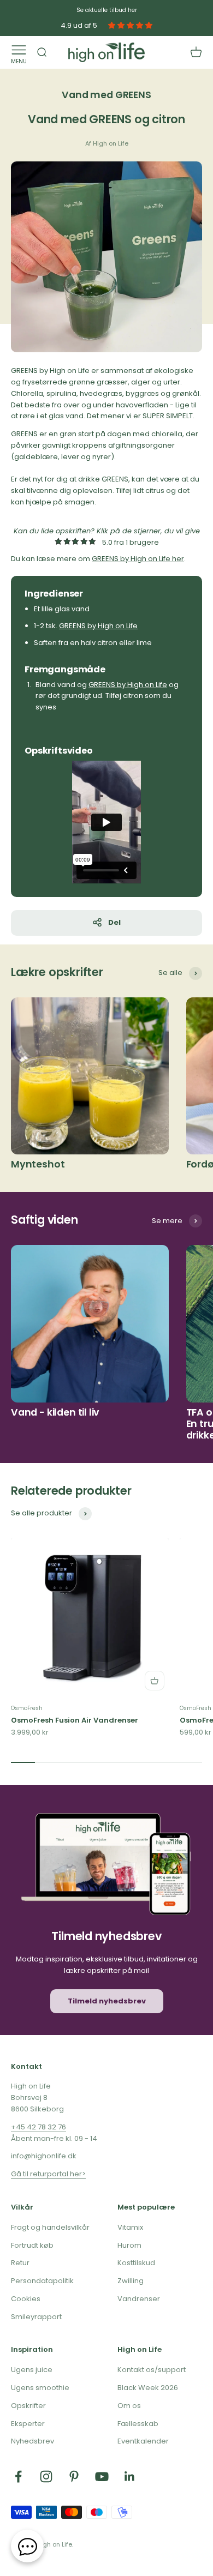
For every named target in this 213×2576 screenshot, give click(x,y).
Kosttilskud (136, 2263)
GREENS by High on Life (98, 626)
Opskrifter (28, 2406)
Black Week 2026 (148, 2388)
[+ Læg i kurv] (155, 1681)
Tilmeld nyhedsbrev (107, 2001)
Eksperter (28, 2424)
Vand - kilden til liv (55, 1412)
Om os (129, 2406)
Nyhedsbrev (32, 2441)
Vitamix (130, 2227)
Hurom (129, 2245)
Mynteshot (38, 1164)
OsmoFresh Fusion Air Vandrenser (75, 1720)
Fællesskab (138, 2424)
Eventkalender (143, 2441)
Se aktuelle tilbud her (107, 10)
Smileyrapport (36, 2317)
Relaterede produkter (71, 1491)
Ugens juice (32, 2370)
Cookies (26, 2299)
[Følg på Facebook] (18, 2476)
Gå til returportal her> (48, 2174)
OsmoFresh (27, 1708)
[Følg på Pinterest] (74, 2476)
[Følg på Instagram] (46, 2476)
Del (114, 922)
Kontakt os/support (152, 2370)
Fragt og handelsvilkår (50, 2227)
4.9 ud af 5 (79, 26)
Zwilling (131, 2281)
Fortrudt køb (32, 2245)
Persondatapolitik (42, 2281)
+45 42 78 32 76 (39, 2127)
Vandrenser (139, 2299)
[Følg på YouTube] (102, 2476)
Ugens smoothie (40, 2388)
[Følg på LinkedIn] (130, 2476)
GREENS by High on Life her (138, 559)
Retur (20, 2263)
